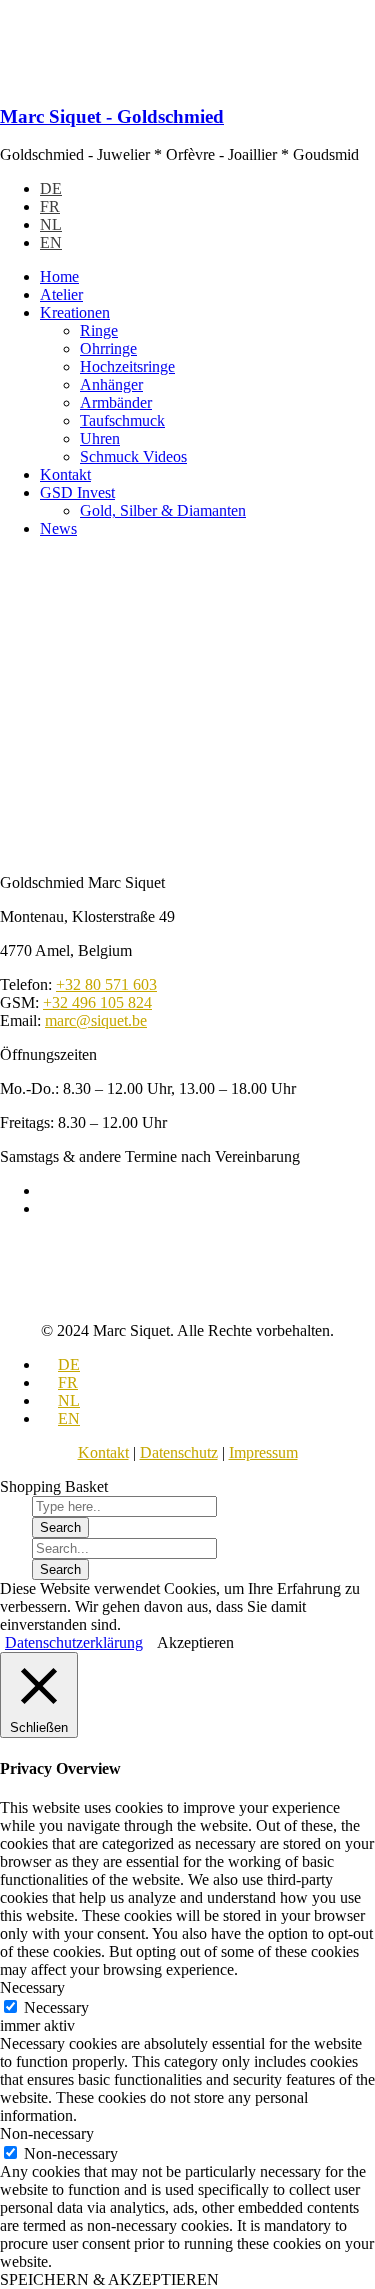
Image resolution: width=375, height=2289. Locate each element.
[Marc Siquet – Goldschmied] (120, 77)
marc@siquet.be (96, 1020)
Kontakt (103, 1452)
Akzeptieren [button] (195, 1642)
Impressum (263, 1452)
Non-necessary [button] (47, 2133)
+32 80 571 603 (106, 984)
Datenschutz (179, 1452)
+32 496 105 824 (97, 1002)
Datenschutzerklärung (74, 1642)
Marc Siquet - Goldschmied (112, 116)
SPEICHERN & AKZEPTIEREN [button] (109, 2279)
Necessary (56, 2007)
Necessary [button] (32, 1987)
